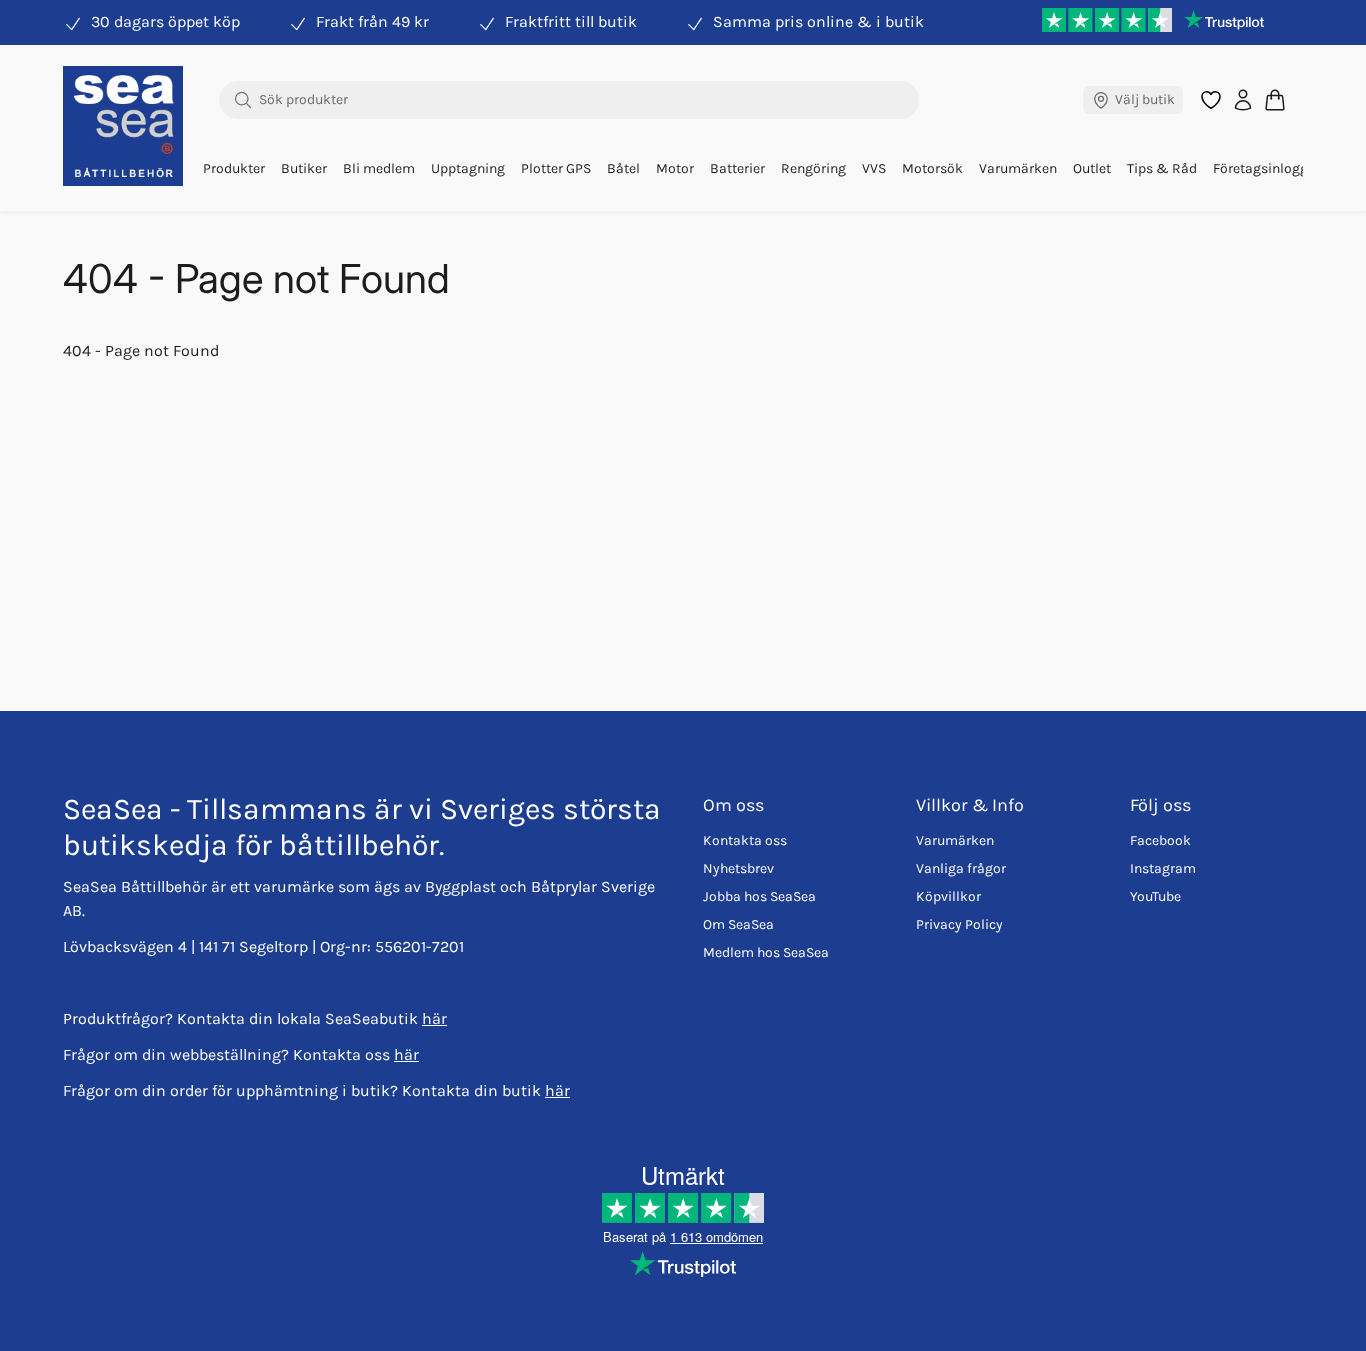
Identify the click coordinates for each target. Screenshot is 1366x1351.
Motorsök (932, 168)
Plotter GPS (556, 168)
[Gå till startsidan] (123, 126)
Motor (675, 168)
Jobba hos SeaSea (759, 896)
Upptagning (468, 168)
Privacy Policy (959, 924)
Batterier (737, 168)
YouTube (1155, 896)
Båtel (623, 168)
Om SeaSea (738, 924)
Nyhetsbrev (738, 868)
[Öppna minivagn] (1275, 99)
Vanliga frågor (961, 868)
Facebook (1160, 840)
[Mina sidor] (1243, 100)
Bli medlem (379, 168)
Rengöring (813, 168)
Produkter (234, 168)
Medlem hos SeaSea (766, 952)
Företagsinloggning (1274, 168)
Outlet (1092, 168)
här (434, 1018)
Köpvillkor (948, 896)
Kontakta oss (745, 840)
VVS (874, 168)
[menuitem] (234, 169)
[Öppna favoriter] (1211, 100)
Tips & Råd (1162, 168)
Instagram (1163, 868)
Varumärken (1018, 168)
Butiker (304, 168)
